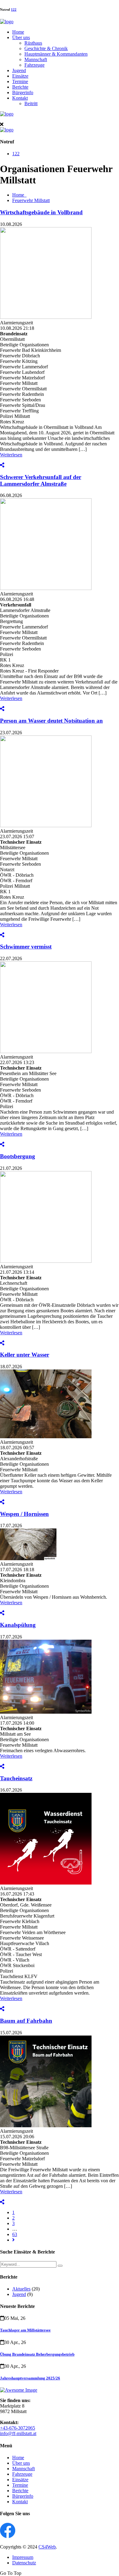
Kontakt (20, 98)
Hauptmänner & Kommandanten (56, 54)
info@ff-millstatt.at (18, 2433)
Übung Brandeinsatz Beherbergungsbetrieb (37, 2354)
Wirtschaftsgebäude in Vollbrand (41, 212)
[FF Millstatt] (7, 22)
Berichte (20, 87)
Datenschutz (24, 2563)
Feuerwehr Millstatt (31, 200)
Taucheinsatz (16, 1778)
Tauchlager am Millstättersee (25, 2330)
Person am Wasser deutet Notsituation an (51, 721)
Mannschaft (36, 59)
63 (15, 2234)
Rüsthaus (33, 43)
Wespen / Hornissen (24, 1514)
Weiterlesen (11, 455)
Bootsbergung (18, 1156)
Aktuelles (21, 2289)
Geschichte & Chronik (46, 48)
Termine (20, 81)
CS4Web (47, 2547)
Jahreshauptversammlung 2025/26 (30, 2378)
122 (14, 9)
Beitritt (31, 103)
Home (18, 32)
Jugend (19, 70)
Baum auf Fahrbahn (26, 2021)
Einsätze (20, 76)
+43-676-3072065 (18, 2428)
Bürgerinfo (23, 92)
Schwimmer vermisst (26, 947)
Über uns (21, 37)
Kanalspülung (18, 1625)
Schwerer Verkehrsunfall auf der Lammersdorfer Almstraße (41, 480)
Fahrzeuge (34, 65)
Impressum (23, 2557)
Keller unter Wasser (25, 1355)
